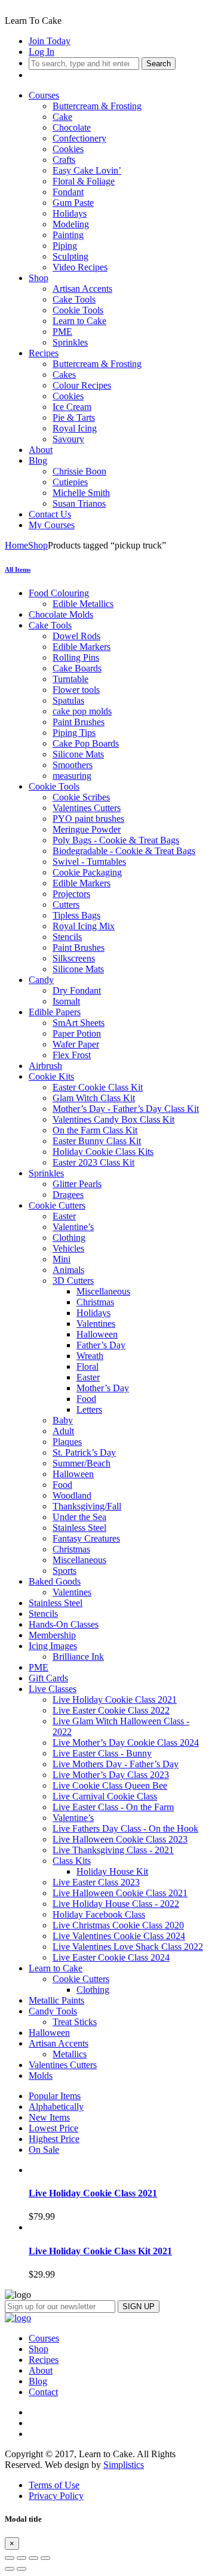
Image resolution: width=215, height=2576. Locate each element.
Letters (89, 1409)
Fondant (68, 192)
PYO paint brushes (88, 819)
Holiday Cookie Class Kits (103, 1152)
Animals (68, 1270)
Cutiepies (70, 482)
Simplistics (124, 2465)
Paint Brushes (79, 722)
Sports (64, 1571)
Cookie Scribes (81, 797)
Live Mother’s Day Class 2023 (111, 1775)
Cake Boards (77, 668)
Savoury (68, 439)
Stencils (67, 937)
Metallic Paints (56, 2000)
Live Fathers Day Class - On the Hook (125, 1828)
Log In (42, 52)
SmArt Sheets (79, 1023)
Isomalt (66, 1001)
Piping (65, 246)
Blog (38, 460)
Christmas (95, 1302)
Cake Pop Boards (86, 743)
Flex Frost (72, 1055)
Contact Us (50, 514)
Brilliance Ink (78, 1657)
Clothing (69, 1238)
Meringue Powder (87, 829)
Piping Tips (74, 733)
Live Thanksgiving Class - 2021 (113, 1850)
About (41, 450)
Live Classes (53, 1689)
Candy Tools (53, 2011)
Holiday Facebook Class (99, 1914)
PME (62, 332)
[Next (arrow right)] (21, 2569)
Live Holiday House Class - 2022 (116, 1904)
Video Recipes (80, 267)
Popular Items (55, 2096)
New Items (49, 2117)
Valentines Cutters (87, 808)
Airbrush (45, 1066)
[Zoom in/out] (45, 2558)
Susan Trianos (79, 503)
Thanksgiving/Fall (87, 1506)
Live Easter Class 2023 (96, 1882)
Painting (68, 235)
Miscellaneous (103, 1291)
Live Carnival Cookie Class (105, 1796)
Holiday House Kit (112, 1871)
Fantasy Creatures (86, 1538)
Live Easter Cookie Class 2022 (111, 1710)
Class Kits (72, 1861)
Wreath (90, 1356)
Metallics (70, 2054)
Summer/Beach (82, 1463)
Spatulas (68, 700)
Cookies (68, 149)
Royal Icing (75, 428)
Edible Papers (55, 1012)
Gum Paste (73, 203)
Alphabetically (56, 2107)
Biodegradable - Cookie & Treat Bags (124, 851)
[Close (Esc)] (10, 2558)
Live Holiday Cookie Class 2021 (115, 1700)
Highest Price (54, 2139)
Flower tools (76, 690)
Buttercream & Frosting (97, 106)
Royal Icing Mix (84, 926)
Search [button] (159, 64)
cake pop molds (82, 711)
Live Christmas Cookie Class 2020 (118, 1925)
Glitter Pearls (77, 1184)
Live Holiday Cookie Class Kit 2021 (100, 2251)
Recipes (44, 353)
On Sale (44, 2150)
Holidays (70, 213)
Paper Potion (77, 1033)
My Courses (52, 525)
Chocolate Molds (61, 614)
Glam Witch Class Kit (94, 1098)
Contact (43, 2392)
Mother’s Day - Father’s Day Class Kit (126, 1109)
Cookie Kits (51, 1076)
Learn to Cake (79, 321)
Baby (63, 1420)
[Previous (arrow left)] (10, 2569)
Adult (63, 1431)
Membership (52, 1635)
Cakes (64, 375)
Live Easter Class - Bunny (102, 1753)
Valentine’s (73, 1227)
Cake (62, 117)
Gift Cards (48, 1678)
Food (86, 1399)
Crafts (64, 160)
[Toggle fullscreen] (33, 2558)
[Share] (21, 2558)
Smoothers (73, 765)
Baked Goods (55, 1581)
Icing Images (53, 1646)
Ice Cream (72, 407)
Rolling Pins (76, 657)
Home (16, 545)
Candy (41, 980)
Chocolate (72, 127)
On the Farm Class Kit (95, 1130)
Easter (64, 1216)
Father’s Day (101, 1345)
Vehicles (68, 1248)
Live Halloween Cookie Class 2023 (120, 1839)
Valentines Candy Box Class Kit (113, 1119)
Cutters (66, 905)
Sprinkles (70, 342)
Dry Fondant (77, 990)
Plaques (67, 1442)
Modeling (71, 224)
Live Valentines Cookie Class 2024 (119, 1936)
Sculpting (70, 256)
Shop (39, 278)
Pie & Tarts (74, 417)
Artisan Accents (82, 289)
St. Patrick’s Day (84, 1452)
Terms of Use (54, 2485)
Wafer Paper (76, 1044)
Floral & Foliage (84, 181)
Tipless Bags (76, 915)
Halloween (97, 1334)
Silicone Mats (78, 754)
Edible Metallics (83, 604)
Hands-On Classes (64, 1624)
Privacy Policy (56, 2496)
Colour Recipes (82, 385)
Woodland (72, 1495)
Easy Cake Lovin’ (87, 170)
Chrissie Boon (79, 471)
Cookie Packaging (87, 872)
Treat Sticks (75, 2022)
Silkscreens (74, 958)
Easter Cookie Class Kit (98, 1087)
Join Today (50, 41)
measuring (72, 776)
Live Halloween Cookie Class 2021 (120, 1893)
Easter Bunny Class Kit (97, 1141)
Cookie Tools (78, 310)
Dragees (68, 1195)
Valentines (96, 1324)
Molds (41, 2076)
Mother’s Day (103, 1388)
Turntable (70, 679)
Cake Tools (74, 299)
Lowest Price (53, 2128)
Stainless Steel (79, 1528)
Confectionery (79, 138)
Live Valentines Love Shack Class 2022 (128, 1947)
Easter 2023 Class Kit (93, 1162)
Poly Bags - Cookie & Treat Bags (116, 840)
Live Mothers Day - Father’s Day (116, 1764)
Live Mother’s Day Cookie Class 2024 (126, 1743)
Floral (87, 1366)
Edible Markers (82, 647)
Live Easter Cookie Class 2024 (111, 1957)
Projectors (71, 894)
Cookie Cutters (57, 1205)
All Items (18, 569)
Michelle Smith (81, 493)
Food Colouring (59, 593)
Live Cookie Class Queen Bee (110, 1785)
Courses (44, 95)
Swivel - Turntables (89, 862)
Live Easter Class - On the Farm (113, 1807)
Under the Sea (79, 1517)
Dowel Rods (76, 636)
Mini (62, 1259)
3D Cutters (73, 1281)
